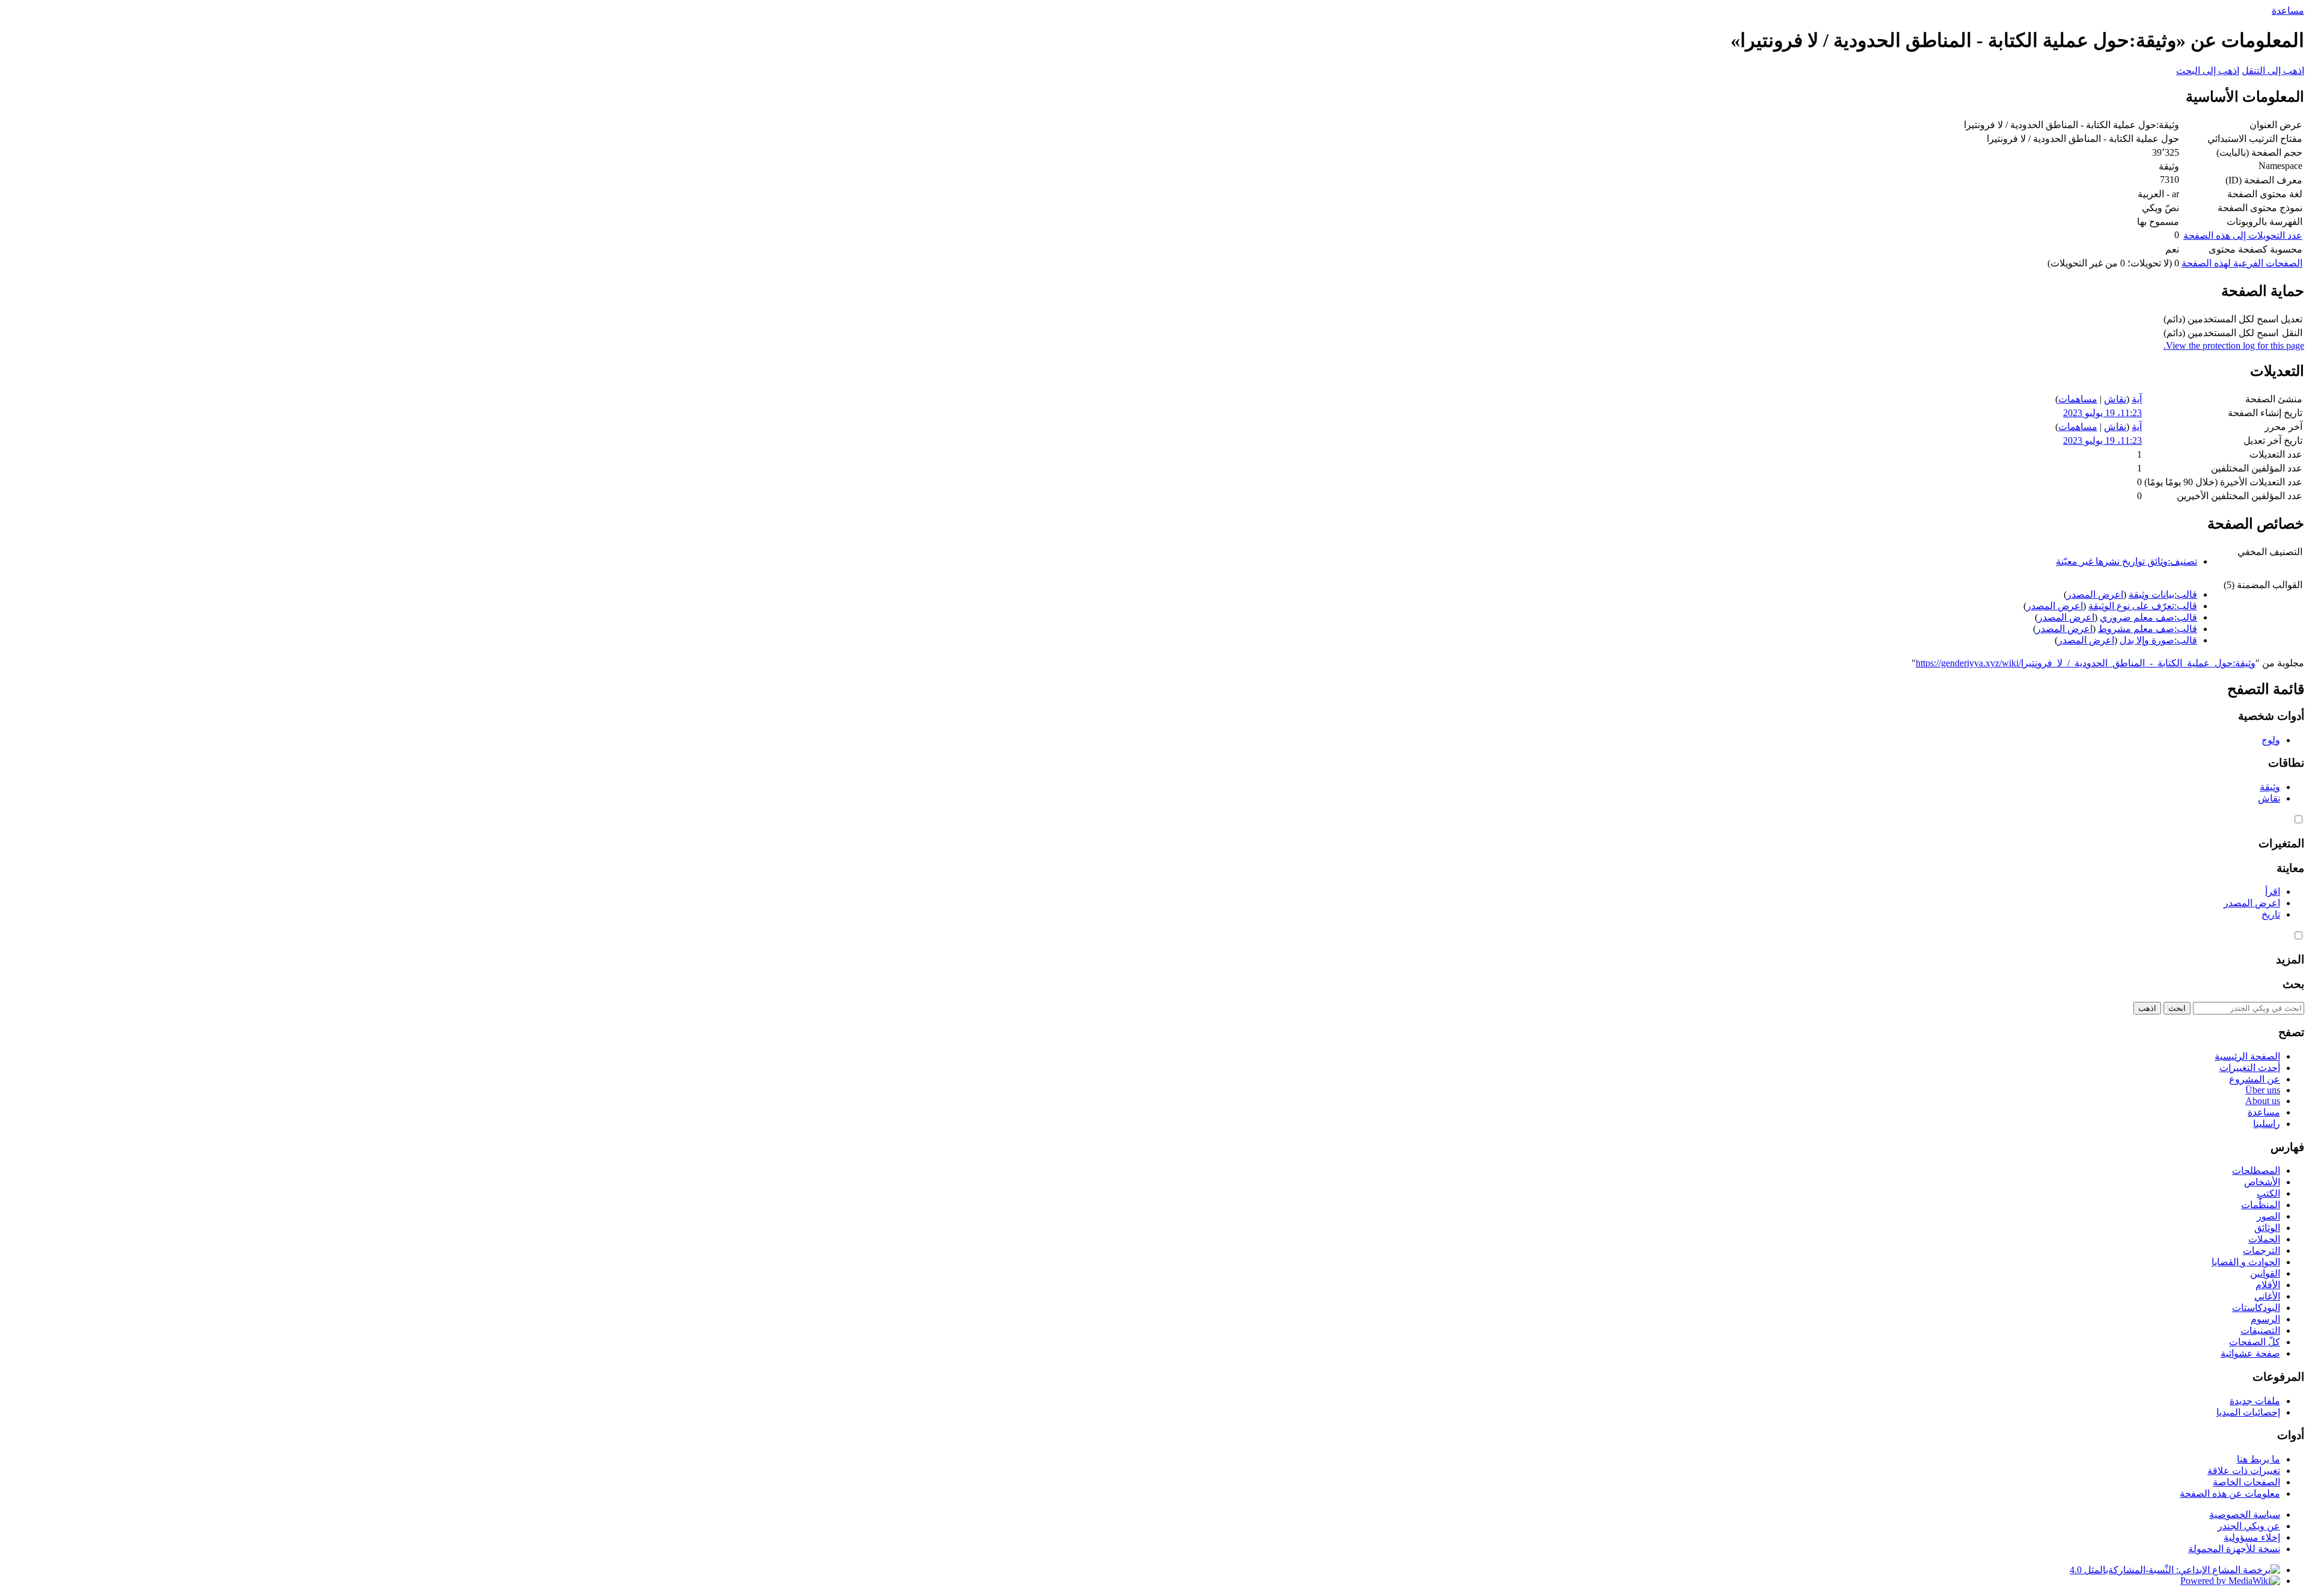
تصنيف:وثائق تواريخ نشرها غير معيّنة (2127, 561)
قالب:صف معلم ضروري (2148, 617)
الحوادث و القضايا (2246, 1262)
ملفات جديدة (2255, 1401)
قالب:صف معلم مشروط (2148, 629)
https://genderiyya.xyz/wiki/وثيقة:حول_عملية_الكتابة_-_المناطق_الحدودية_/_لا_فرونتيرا (2086, 663)
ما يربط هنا (2258, 1459)
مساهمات (2078, 399)
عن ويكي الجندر (2249, 1526)
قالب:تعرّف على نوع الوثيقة (2143, 606)
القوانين (2265, 1273)
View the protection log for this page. (2234, 345)
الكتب (2268, 1193)
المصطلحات (2256, 1171)
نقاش (2115, 399)
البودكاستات (2256, 1308)
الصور (2268, 1216)
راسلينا (2267, 1124)
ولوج (2271, 740)
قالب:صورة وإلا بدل (2158, 640)
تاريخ (2271, 914)
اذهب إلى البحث (2208, 71)
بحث (2293, 984)
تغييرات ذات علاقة (2244, 1471)
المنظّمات (2261, 1205)
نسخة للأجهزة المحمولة (2234, 1549)
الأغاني (2267, 1296)
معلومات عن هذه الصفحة (2230, 1493)
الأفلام (2268, 1285)
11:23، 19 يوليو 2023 (2102, 413)
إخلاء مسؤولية (2252, 1537)
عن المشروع (2255, 1079)
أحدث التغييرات (2250, 1068)
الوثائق (2267, 1228)
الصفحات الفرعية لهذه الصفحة (2242, 263)
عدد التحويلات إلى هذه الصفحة (2243, 235)
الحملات (2264, 1239)
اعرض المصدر (2095, 594)
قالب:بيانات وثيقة (2163, 594)
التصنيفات (2260, 1331)
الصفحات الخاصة (2246, 1482)
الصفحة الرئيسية (2247, 1056)
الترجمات (2261, 1251)
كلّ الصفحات (2255, 1342)
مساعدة (2288, 11)
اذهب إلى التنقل (2273, 71)
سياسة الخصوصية (2245, 1515)
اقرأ (2273, 892)
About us (2263, 1101)
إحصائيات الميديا (2248, 1412)
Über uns (2263, 1090)
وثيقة (2270, 787)
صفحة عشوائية (2250, 1353)
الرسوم (2265, 1319)
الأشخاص (2262, 1182)
